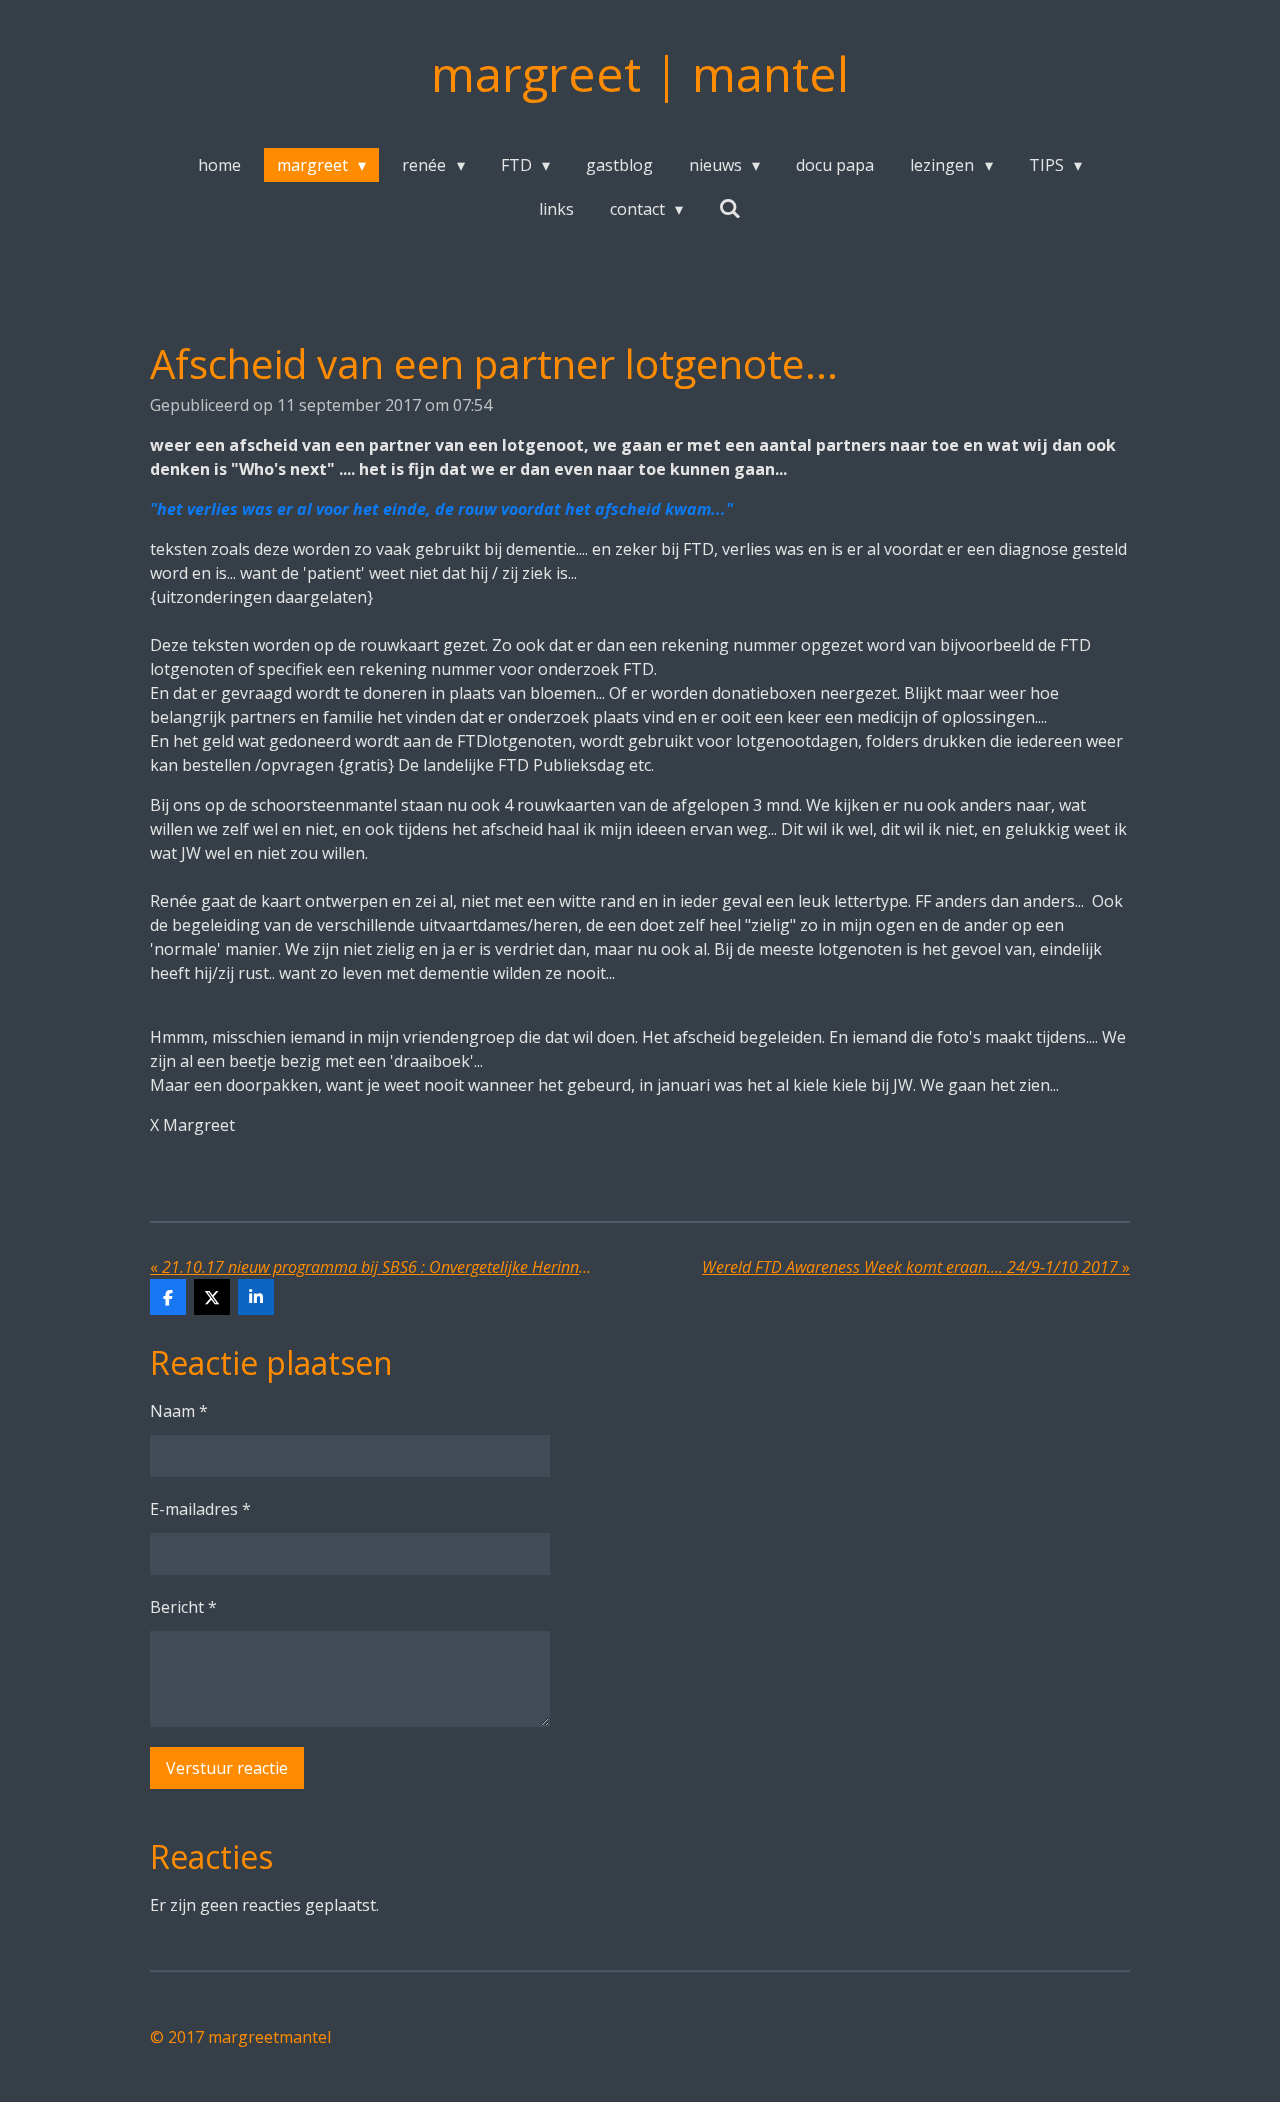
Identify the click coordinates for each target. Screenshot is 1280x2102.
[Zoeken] (730, 208)
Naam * (179, 1411)
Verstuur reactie (227, 1768)
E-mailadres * (200, 1509)
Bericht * (183, 1607)
